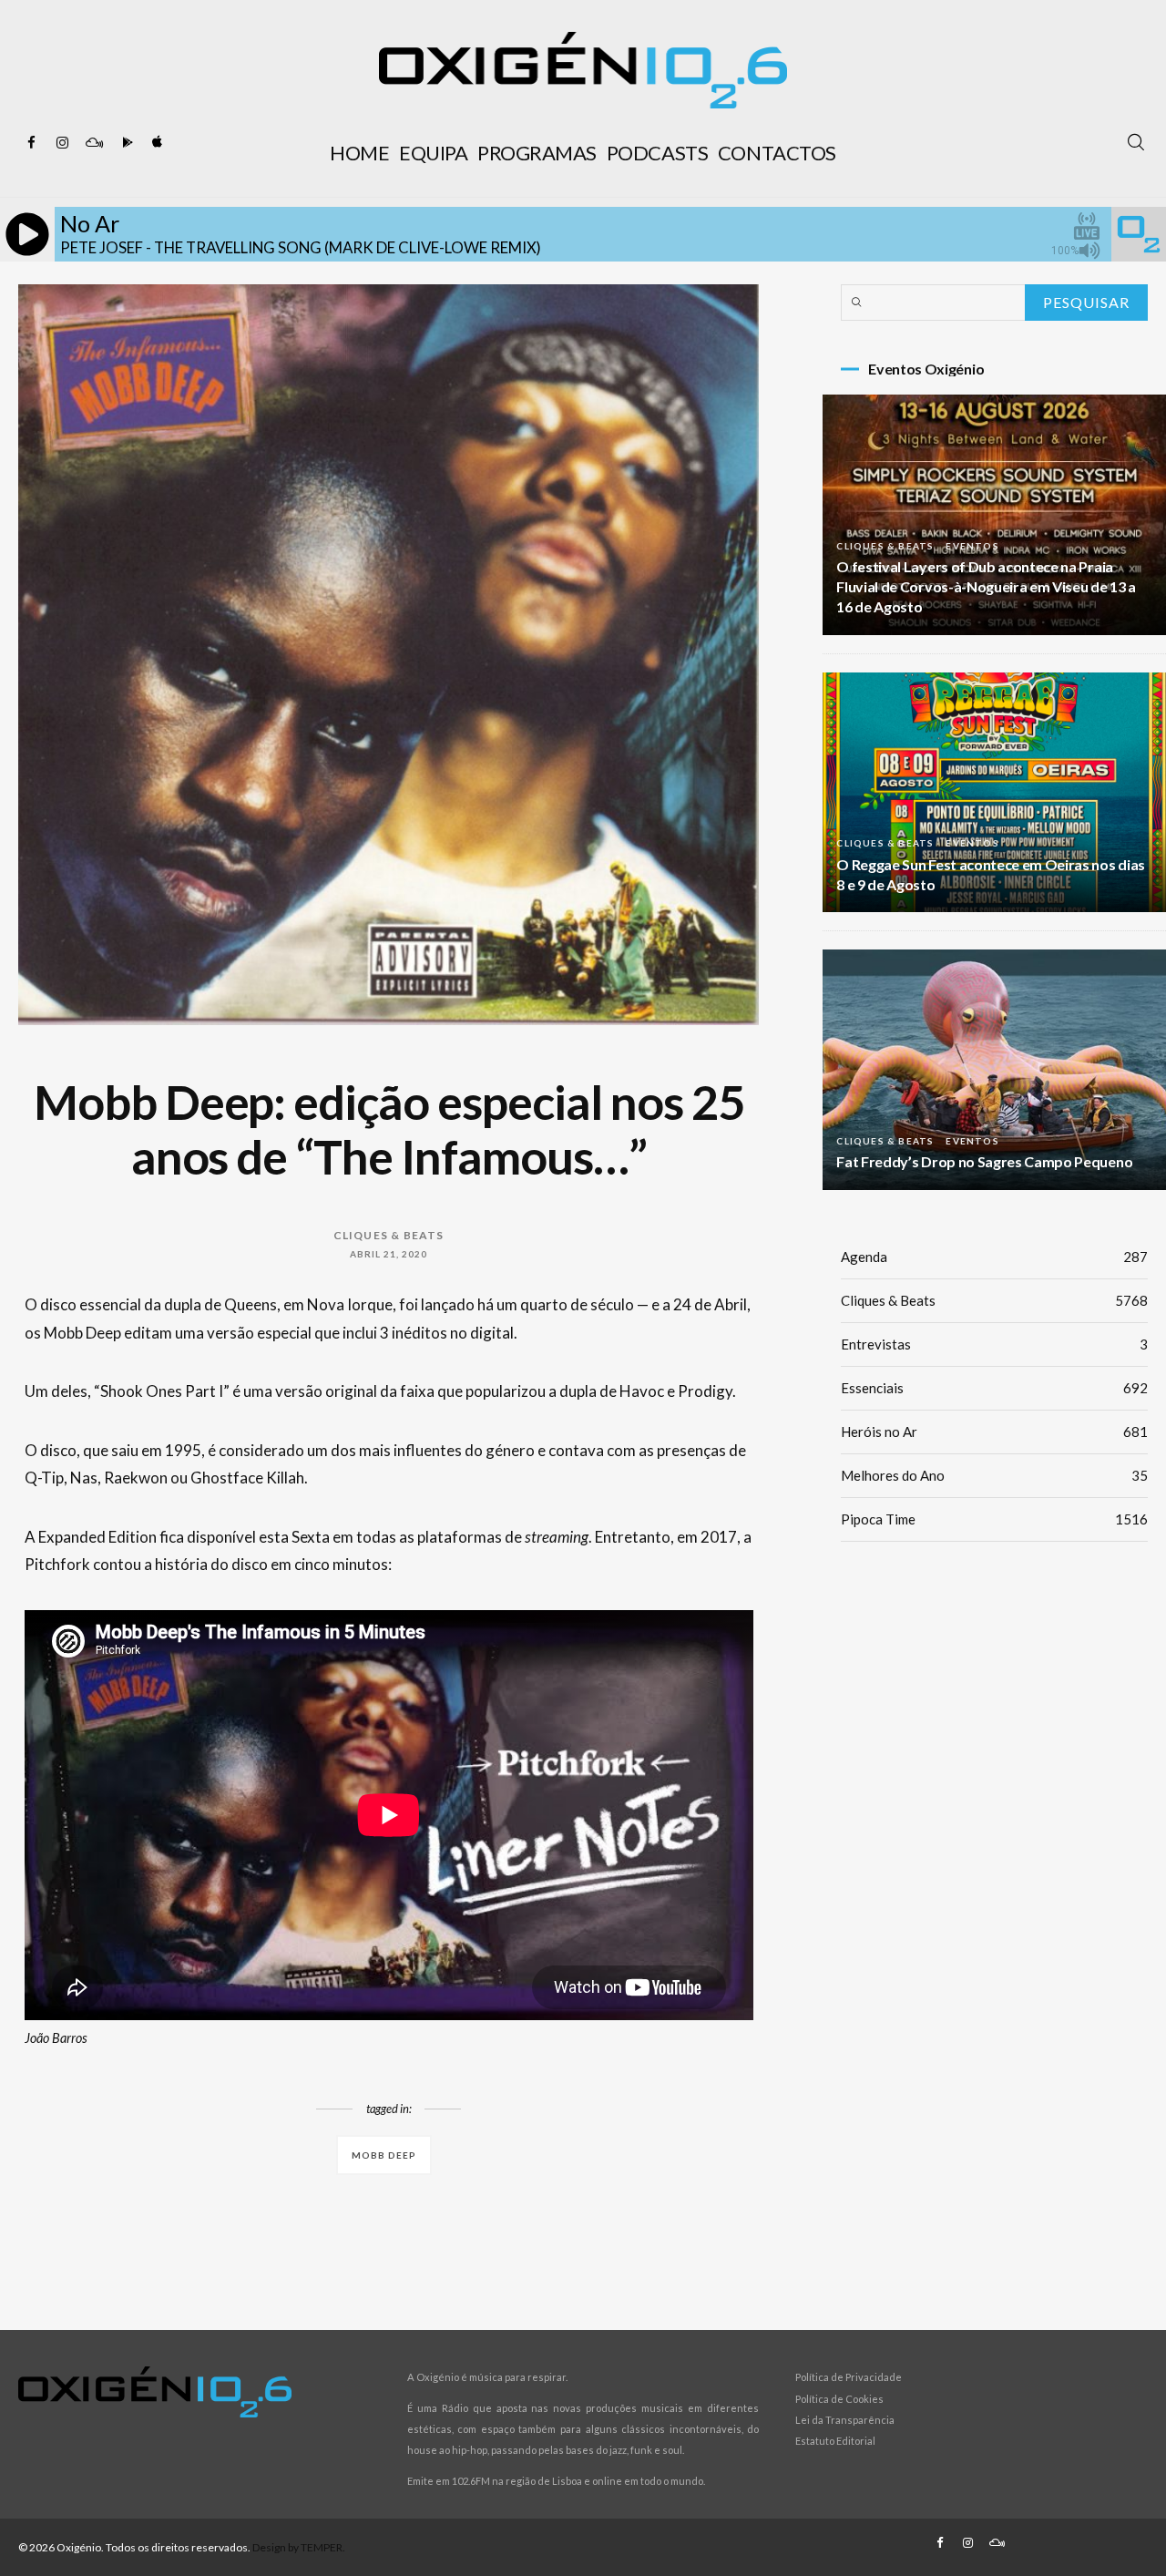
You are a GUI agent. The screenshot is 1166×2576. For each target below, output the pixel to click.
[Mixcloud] (94, 143)
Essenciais (994, 1388)
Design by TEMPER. (299, 2547)
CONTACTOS (777, 153)
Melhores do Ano (994, 1475)
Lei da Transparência (845, 2420)
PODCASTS (657, 153)
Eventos (972, 546)
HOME (359, 153)
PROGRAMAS (537, 153)
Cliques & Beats (389, 1235)
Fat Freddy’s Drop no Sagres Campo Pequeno (984, 1161)
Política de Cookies (839, 2399)
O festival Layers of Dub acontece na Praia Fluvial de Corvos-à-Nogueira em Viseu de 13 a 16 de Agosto (986, 586)
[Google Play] (125, 143)
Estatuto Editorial (835, 2441)
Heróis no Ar (994, 1432)
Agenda (994, 1257)
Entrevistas (994, 1344)
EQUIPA (433, 153)
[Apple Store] (156, 143)
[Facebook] (32, 143)
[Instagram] (63, 143)
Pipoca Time (994, 1519)
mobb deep (384, 2155)
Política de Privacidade (849, 2377)
